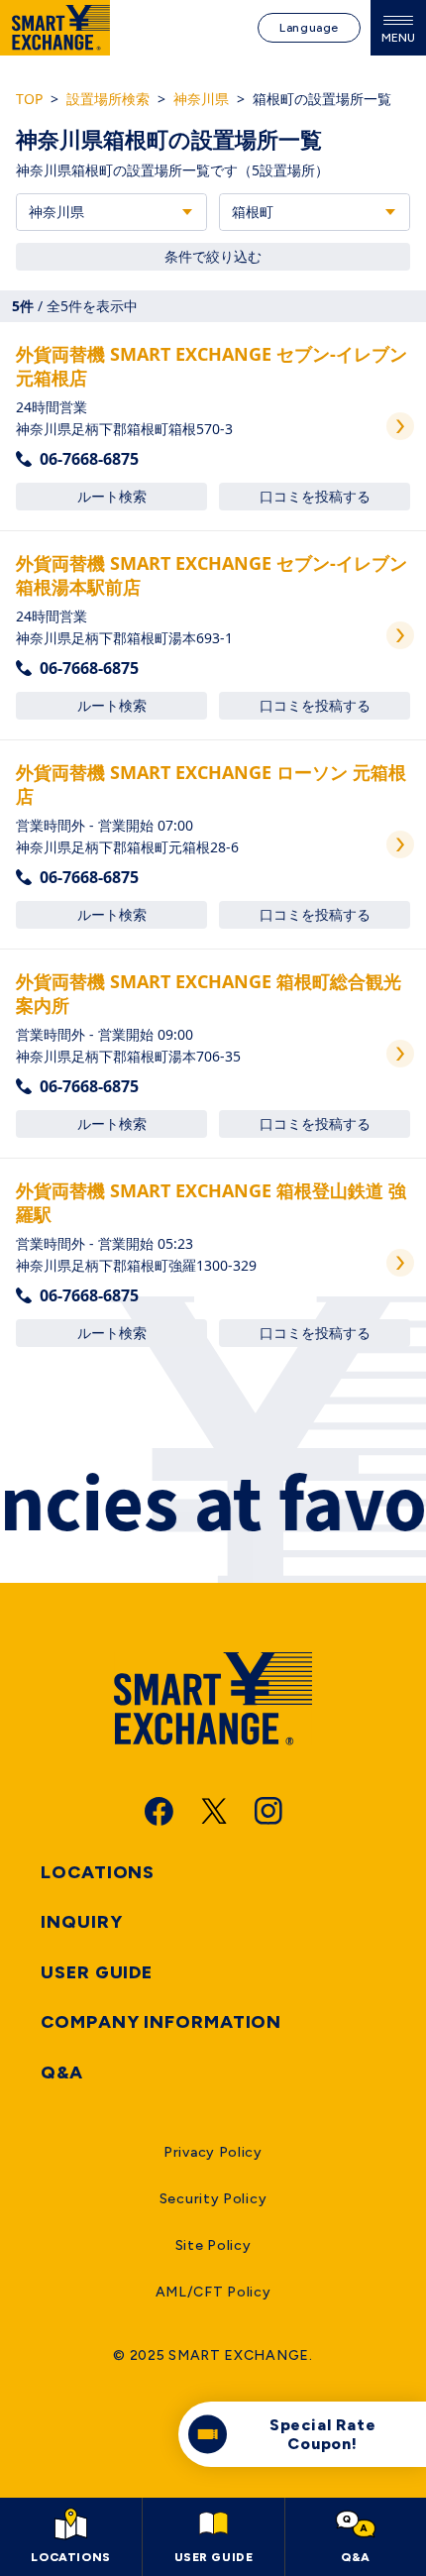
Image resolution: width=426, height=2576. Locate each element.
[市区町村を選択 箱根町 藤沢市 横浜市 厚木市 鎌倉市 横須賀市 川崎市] (315, 212)
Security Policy (213, 2199)
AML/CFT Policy (213, 2292)
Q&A (62, 2072)
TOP (29, 99)
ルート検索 (112, 496)
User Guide (97, 1972)
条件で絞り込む (213, 256)
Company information (161, 2022)
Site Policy (213, 2245)
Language (309, 28)
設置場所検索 (108, 99)
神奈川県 (201, 99)
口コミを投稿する (315, 496)
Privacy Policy (213, 2152)
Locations (98, 1872)
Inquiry (81, 1922)
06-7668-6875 (89, 459)
